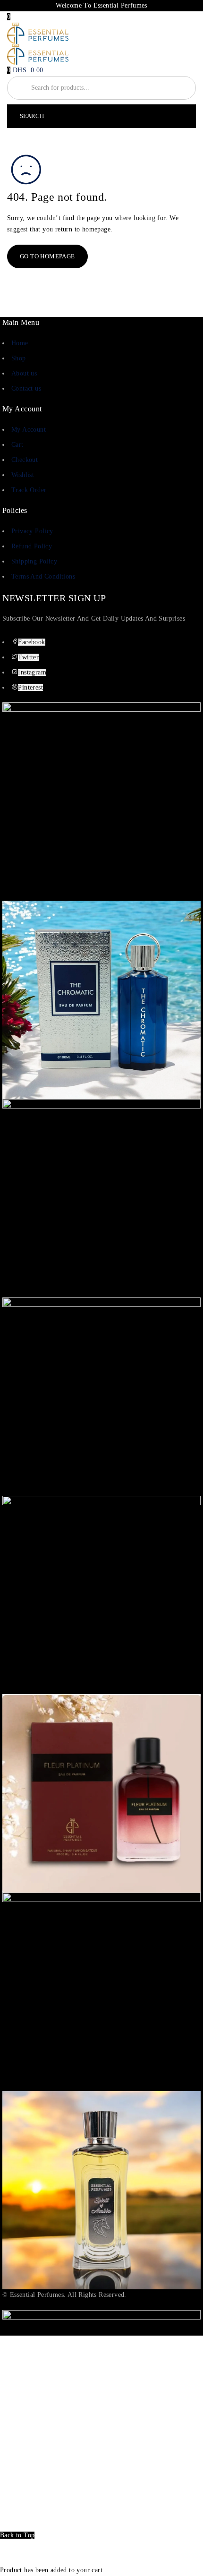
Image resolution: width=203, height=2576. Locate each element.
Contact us (26, 388)
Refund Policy (32, 546)
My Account (29, 430)
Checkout (25, 460)
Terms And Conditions (43, 576)
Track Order (29, 490)
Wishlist (23, 475)
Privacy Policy (32, 531)
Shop (19, 358)
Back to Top (17, 2535)
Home (20, 343)
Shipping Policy (34, 561)
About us (24, 373)
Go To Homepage (47, 256)
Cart (17, 445)
